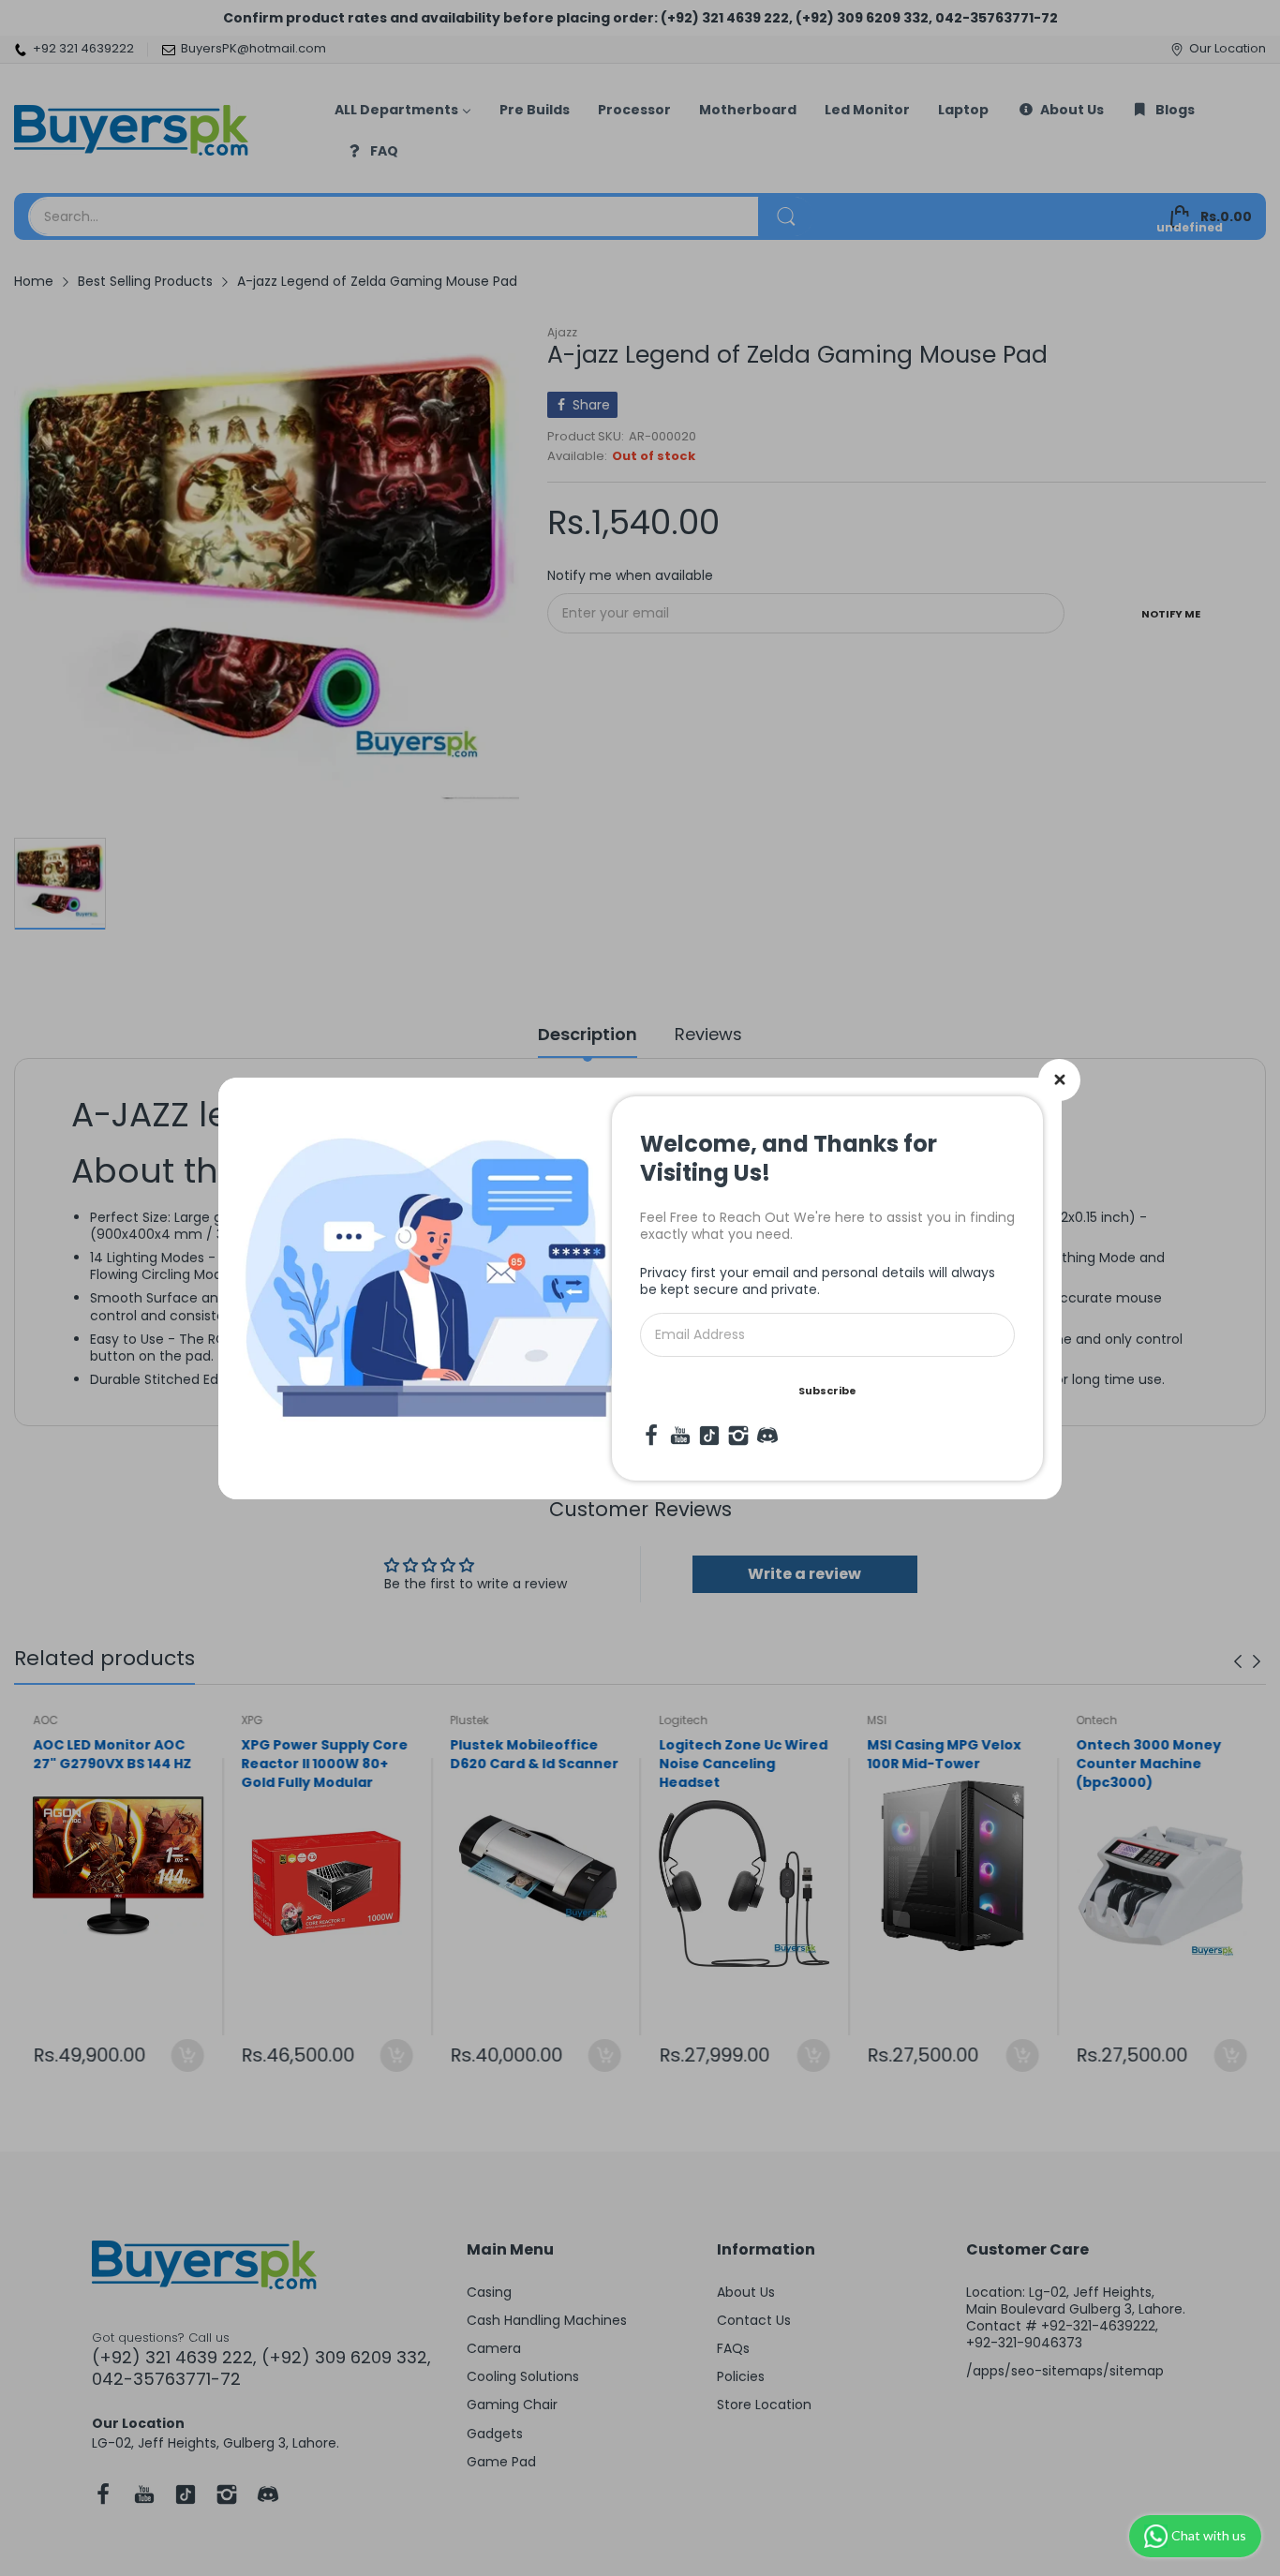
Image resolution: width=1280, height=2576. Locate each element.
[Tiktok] (709, 1436)
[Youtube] (680, 1436)
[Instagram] (738, 1436)
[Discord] (767, 1436)
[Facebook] (651, 1436)
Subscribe (827, 1391)
